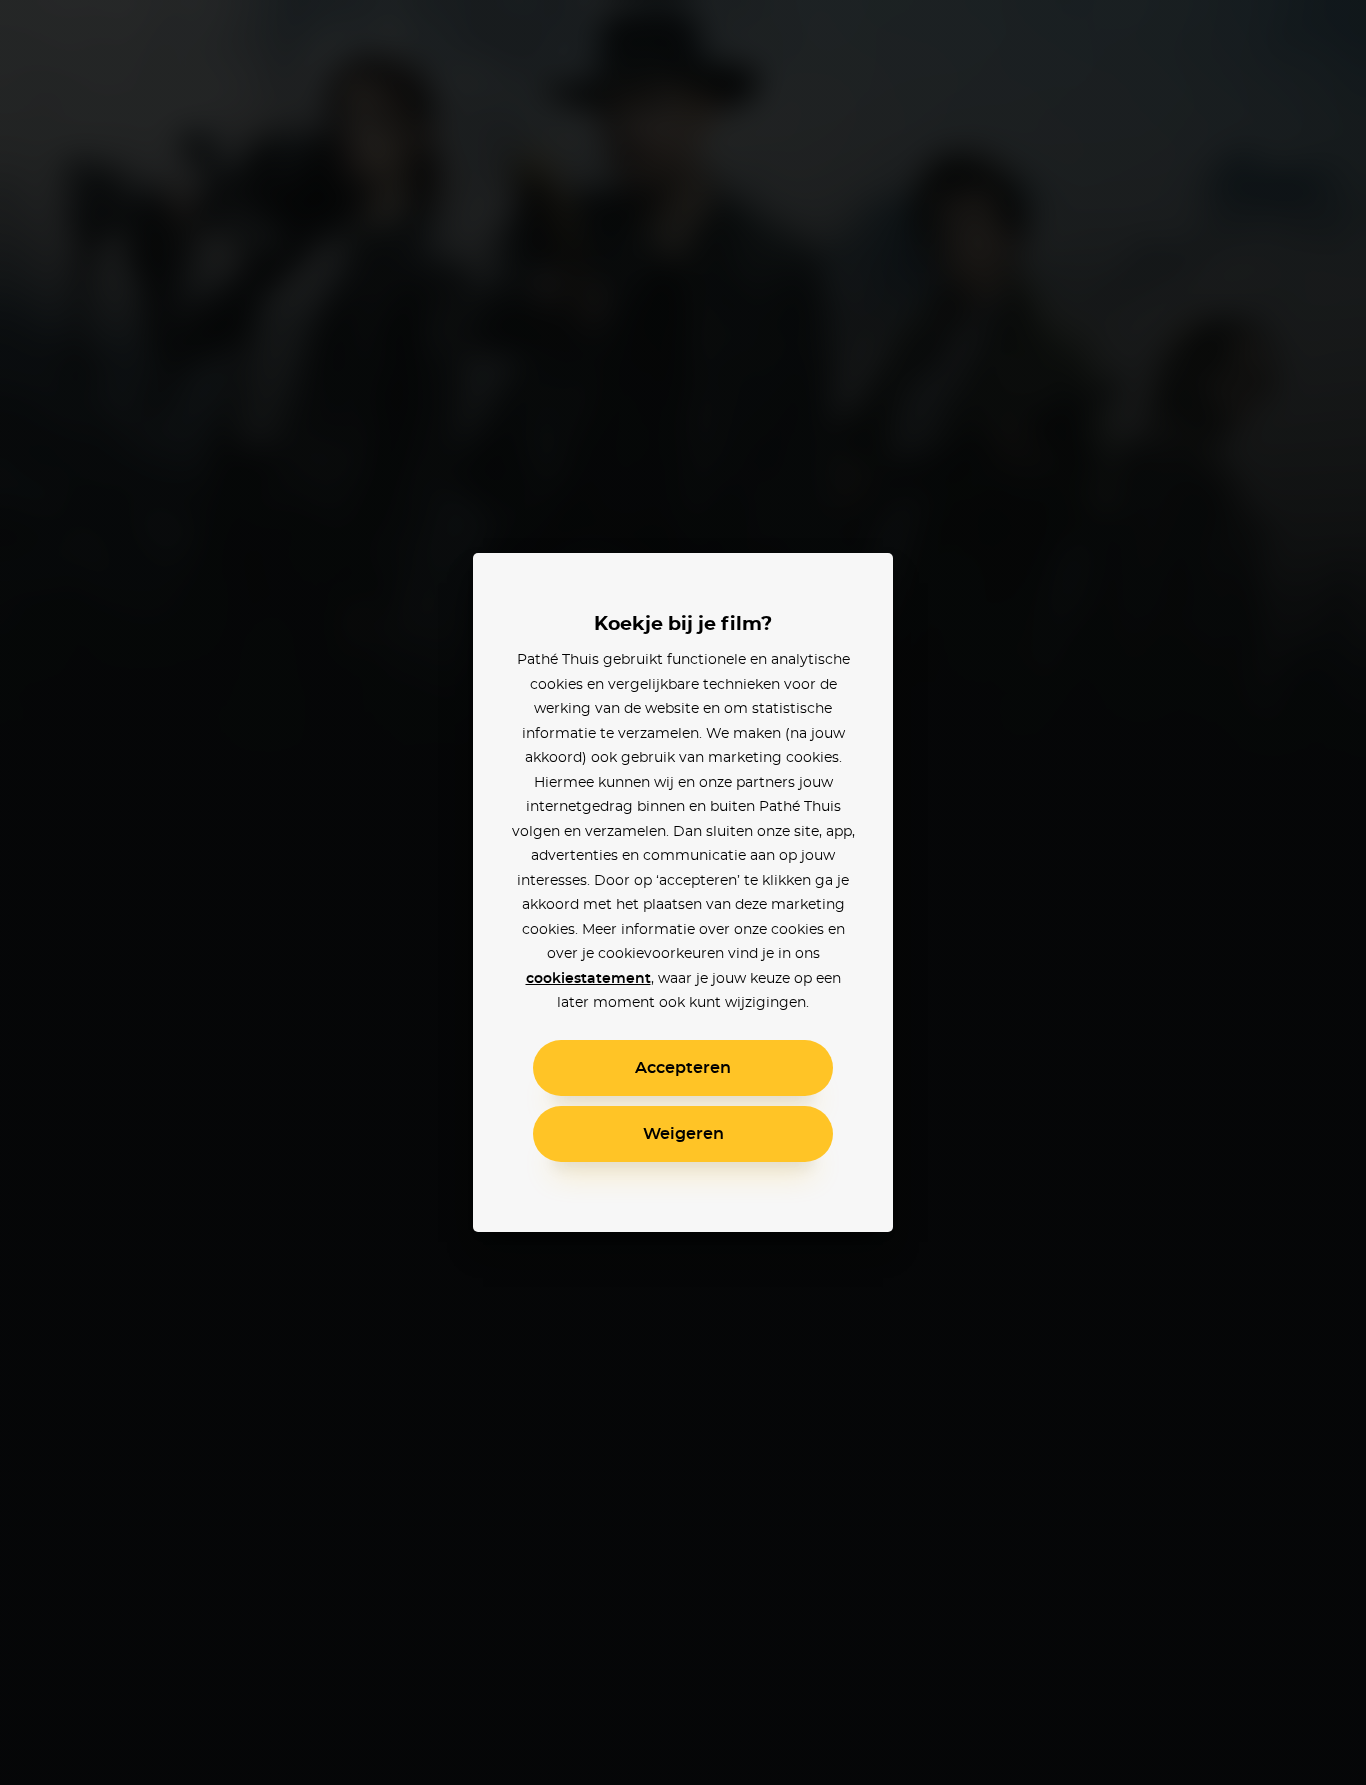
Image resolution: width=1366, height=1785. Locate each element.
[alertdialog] (683, 892)
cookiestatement (588, 979)
